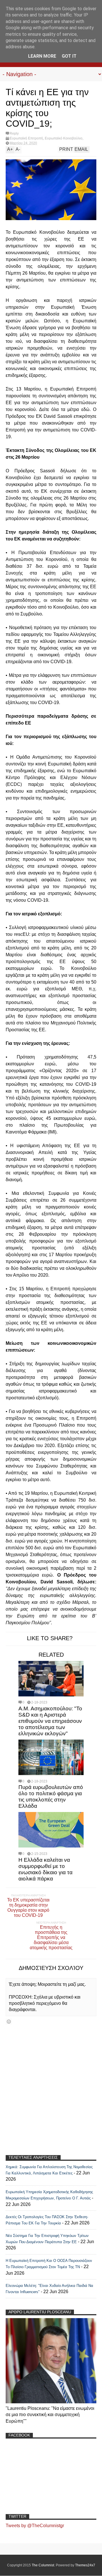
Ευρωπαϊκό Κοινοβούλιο (64, 138)
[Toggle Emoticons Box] (9, 2021)
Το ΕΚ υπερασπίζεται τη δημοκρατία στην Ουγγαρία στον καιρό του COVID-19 (28, 1908)
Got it (69, 56)
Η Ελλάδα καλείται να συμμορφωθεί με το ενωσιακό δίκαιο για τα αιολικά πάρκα (45, 1869)
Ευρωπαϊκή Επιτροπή (26, 138)
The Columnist (43, 2565)
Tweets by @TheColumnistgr (35, 2526)
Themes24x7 (85, 2565)
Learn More (42, 56)
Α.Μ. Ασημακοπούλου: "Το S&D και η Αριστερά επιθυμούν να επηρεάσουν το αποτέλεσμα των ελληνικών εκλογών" (50, 1721)
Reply (14, 133)
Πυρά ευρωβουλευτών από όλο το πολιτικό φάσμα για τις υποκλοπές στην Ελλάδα (51, 1797)
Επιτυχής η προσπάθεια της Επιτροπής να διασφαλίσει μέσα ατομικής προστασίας (51, 1937)
